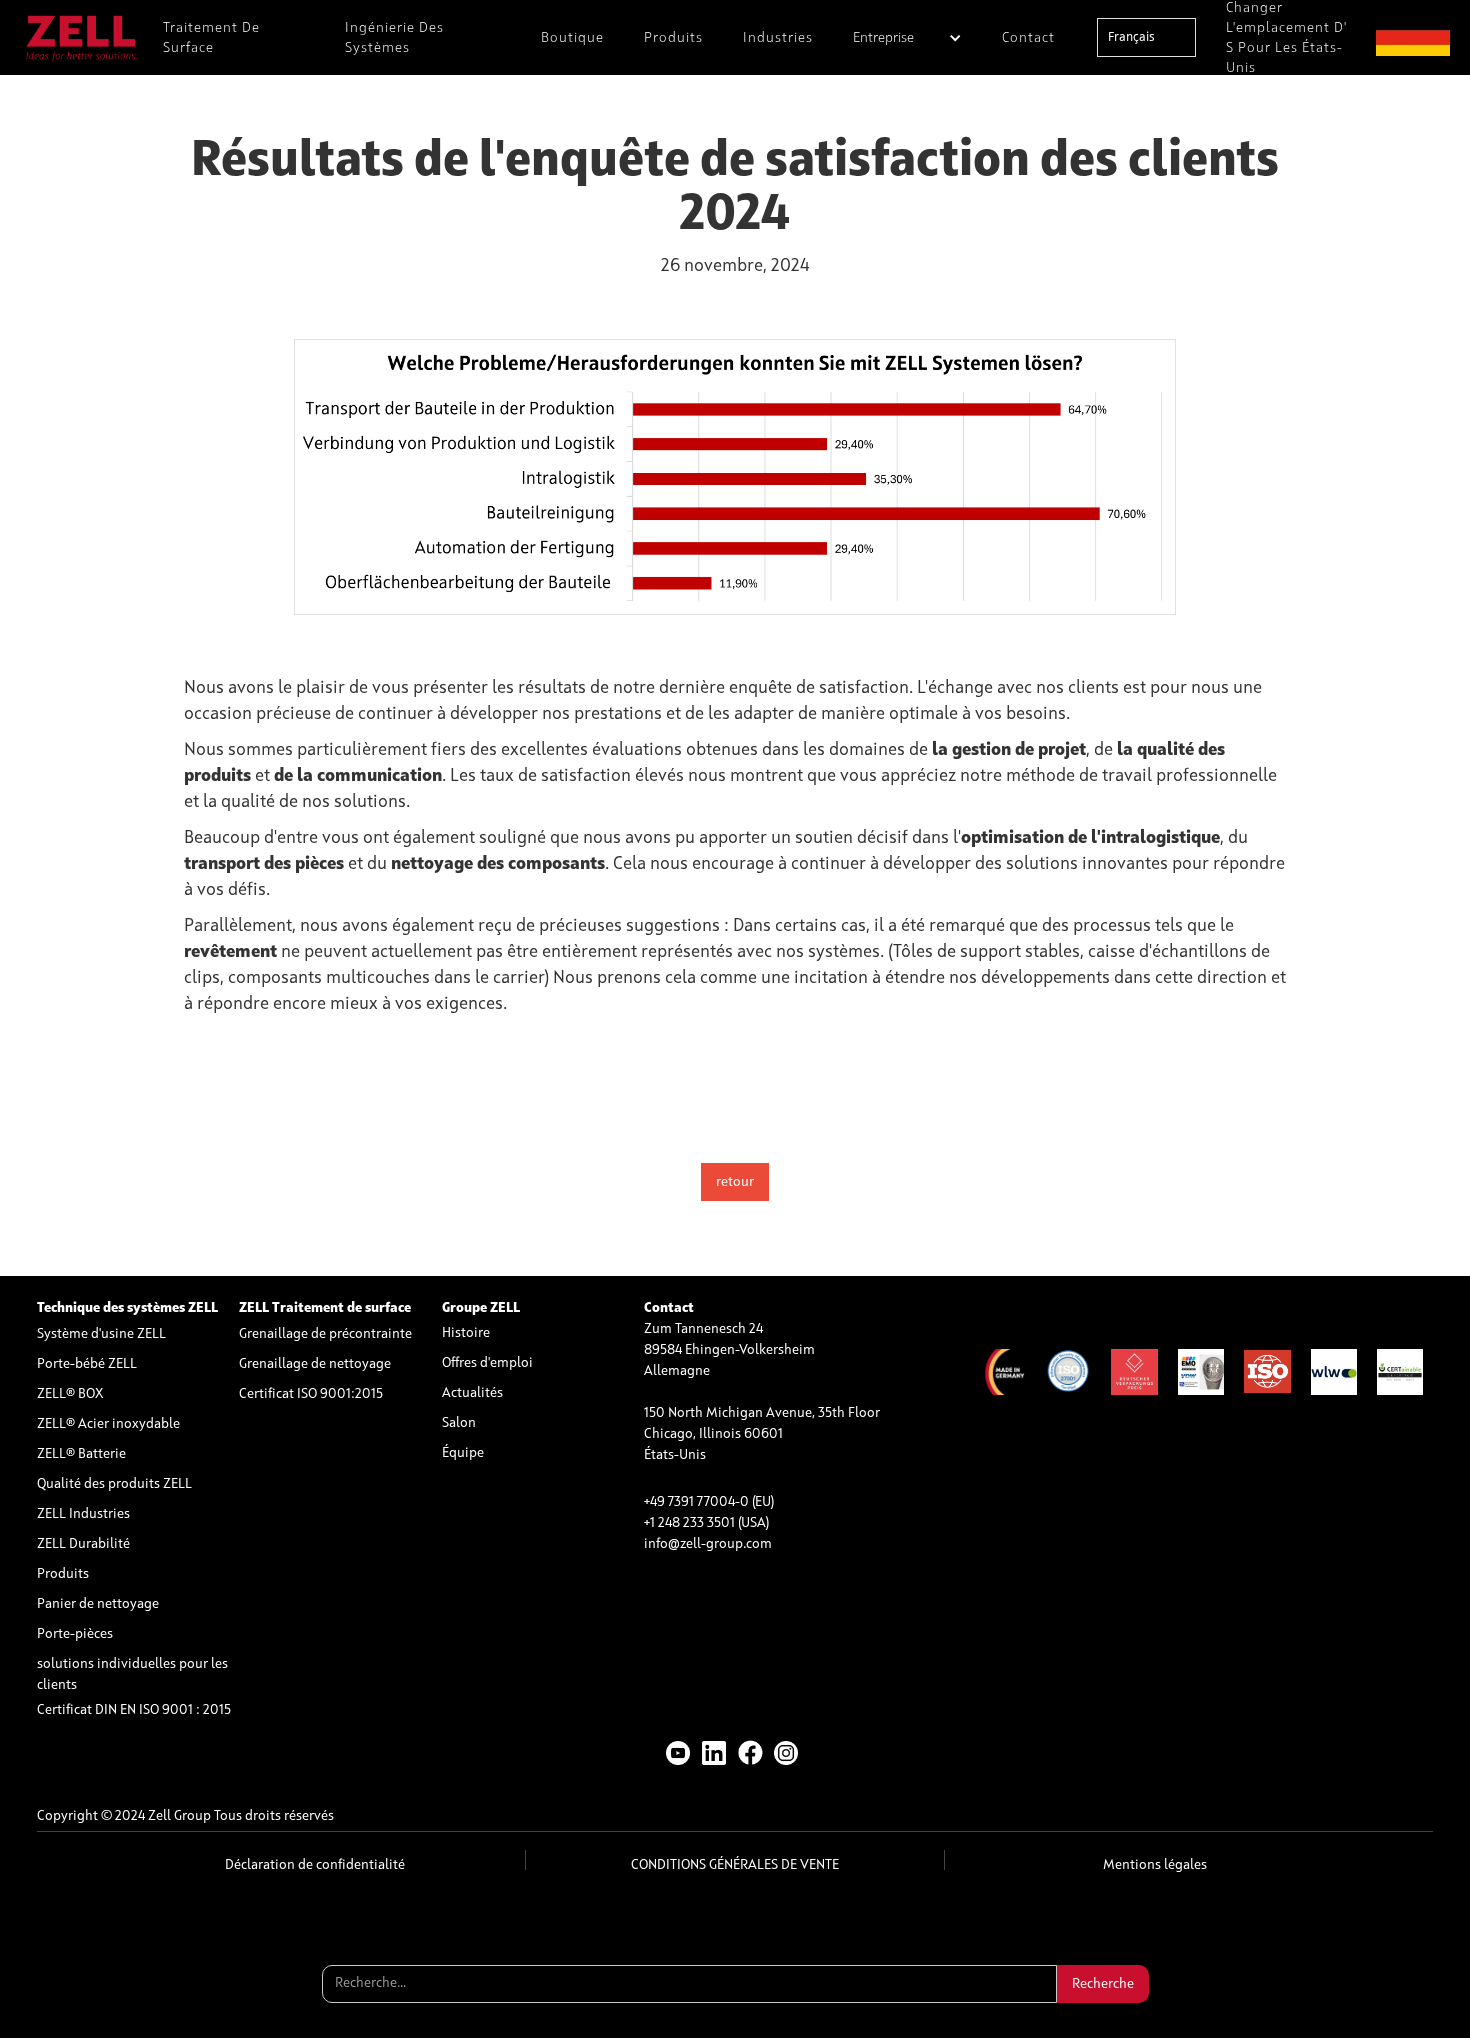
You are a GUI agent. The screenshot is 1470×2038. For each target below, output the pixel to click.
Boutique (572, 38)
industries (778, 38)
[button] (907, 37)
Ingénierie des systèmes (394, 38)
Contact (1028, 38)
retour (735, 1182)
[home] (81, 38)
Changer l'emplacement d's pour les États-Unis (1286, 38)
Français (1131, 37)
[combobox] (1146, 37)
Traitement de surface (211, 38)
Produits (673, 38)
